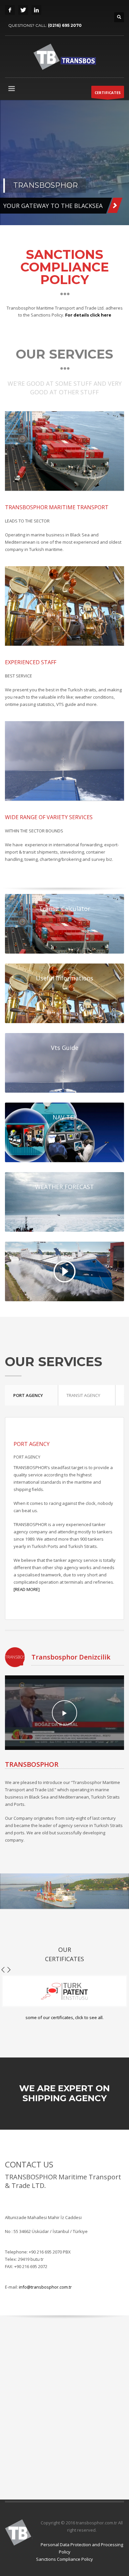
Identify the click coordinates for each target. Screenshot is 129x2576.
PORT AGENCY (28, 1395)
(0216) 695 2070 (65, 25)
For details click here (88, 315)
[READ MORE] (27, 1589)
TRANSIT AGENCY (83, 1395)
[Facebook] (10, 10)
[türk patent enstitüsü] (64, 1991)
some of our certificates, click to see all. (64, 2017)
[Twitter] (23, 10)
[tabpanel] (64, 163)
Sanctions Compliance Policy (64, 2559)
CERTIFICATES (108, 93)
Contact (71, 204)
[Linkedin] (36, 10)
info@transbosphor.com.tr (45, 2287)
